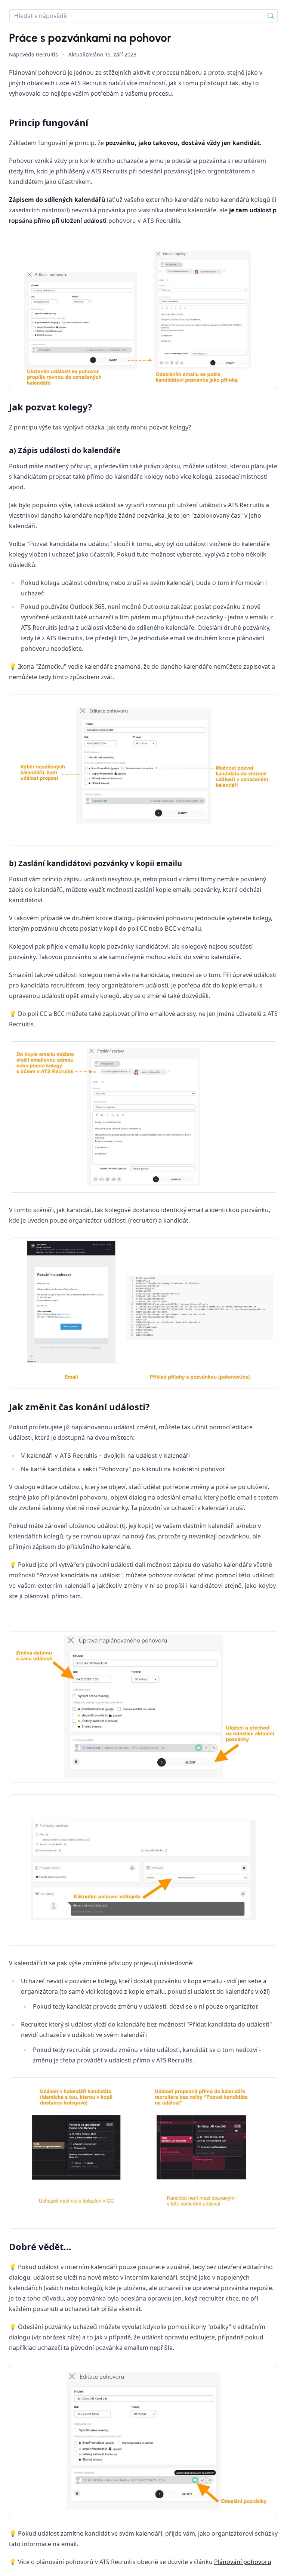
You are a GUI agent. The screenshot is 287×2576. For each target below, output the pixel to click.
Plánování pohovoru (243, 2562)
